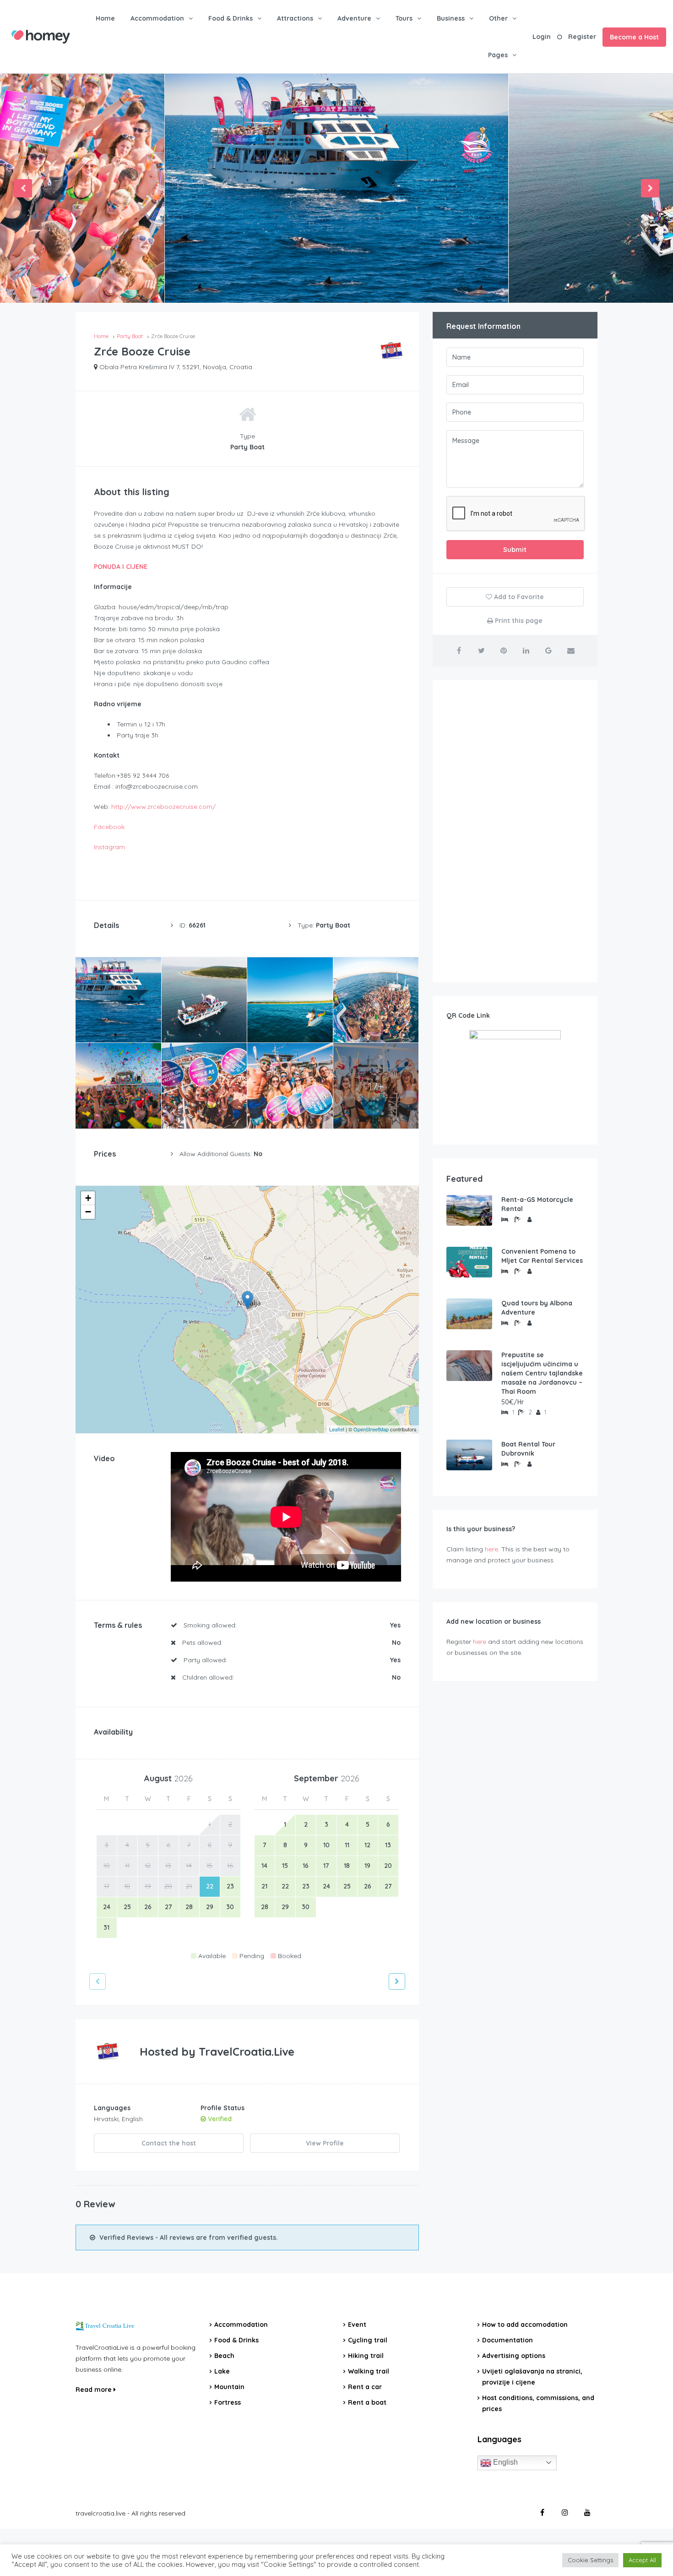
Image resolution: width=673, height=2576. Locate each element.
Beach (224, 2356)
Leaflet (337, 1429)
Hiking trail (366, 2356)
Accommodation (157, 18)
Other (498, 18)
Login (542, 37)
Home (105, 18)
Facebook (109, 827)
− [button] (88, 1212)
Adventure (354, 18)
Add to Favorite (518, 597)
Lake (222, 2371)
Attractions (295, 18)
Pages (498, 55)
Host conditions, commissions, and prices (538, 2403)
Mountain (229, 2387)
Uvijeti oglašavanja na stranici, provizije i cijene (532, 2377)
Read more (95, 2390)
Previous (23, 188)
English (505, 2462)
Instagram (109, 847)
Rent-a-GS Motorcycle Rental (537, 1204)
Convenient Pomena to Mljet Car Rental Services (542, 1256)
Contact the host (169, 2143)
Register (582, 37)
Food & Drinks (231, 18)
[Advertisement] (515, 831)
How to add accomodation (525, 2325)
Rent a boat (367, 2402)
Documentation (507, 2340)
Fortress (228, 2402)
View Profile (325, 2143)
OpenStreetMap (371, 1429)
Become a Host (634, 37)
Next (650, 188)
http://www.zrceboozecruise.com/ (163, 807)
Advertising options (514, 2356)
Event (357, 2325)
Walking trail (369, 2371)
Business (451, 18)
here (491, 1549)
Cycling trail (368, 2340)
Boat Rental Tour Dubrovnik (528, 1449)
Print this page (518, 621)
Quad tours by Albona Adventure (537, 1308)
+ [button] (88, 1198)
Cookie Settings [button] (590, 2560)
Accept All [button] (642, 2560)
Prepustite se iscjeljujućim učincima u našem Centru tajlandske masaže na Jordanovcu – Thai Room (542, 1373)
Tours (404, 18)
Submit (515, 550)
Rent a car (365, 2387)
